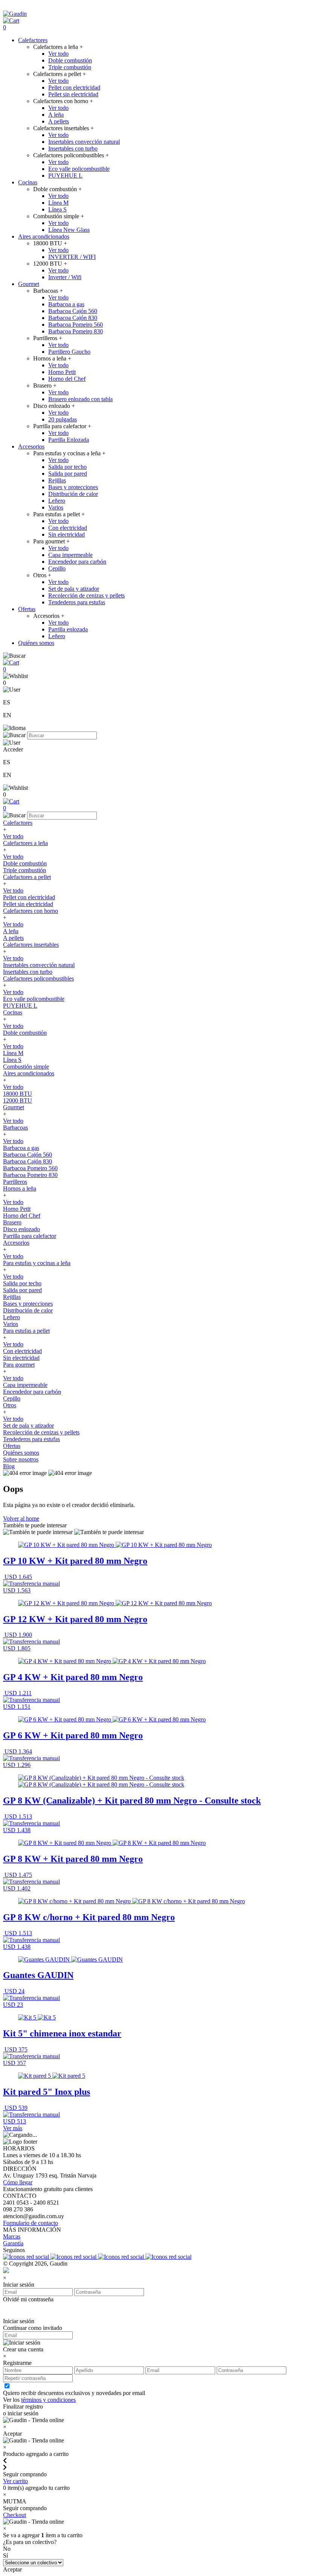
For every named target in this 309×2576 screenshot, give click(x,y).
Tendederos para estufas (77, 602)
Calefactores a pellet (27, 877)
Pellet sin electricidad (73, 94)
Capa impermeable (70, 555)
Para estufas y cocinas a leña (37, 1263)
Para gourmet (19, 1365)
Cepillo (57, 568)
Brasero (12, 1222)
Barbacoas (15, 1128)
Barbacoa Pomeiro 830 (76, 331)
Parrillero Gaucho (69, 352)
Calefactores (33, 40)
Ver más (13, 2128)
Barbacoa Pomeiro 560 (76, 325)
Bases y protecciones (73, 487)
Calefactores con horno (31, 911)
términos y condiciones (48, 2400)
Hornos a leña (20, 1188)
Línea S (57, 209)
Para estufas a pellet (26, 1331)
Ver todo (58, 54)
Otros (10, 1405)
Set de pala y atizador (74, 589)
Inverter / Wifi (65, 277)
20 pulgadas (63, 419)
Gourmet (29, 284)
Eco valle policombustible (79, 169)
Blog (9, 1466)
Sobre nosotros (21, 1459)
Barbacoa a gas (66, 304)
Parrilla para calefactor (30, 1236)
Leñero (57, 501)
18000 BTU (18, 1094)
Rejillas (57, 480)
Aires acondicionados (44, 236)
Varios (56, 507)
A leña (56, 115)
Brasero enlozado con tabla (80, 399)
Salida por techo (67, 467)
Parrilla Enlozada (69, 440)
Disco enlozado (21, 1229)
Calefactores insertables (31, 945)
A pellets (59, 121)
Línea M (58, 203)
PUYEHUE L (65, 176)
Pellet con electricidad (74, 87)
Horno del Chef (67, 379)
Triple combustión (70, 67)
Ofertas (27, 609)
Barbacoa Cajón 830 (73, 318)
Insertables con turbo (73, 148)
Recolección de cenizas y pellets (86, 595)
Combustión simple (26, 1067)
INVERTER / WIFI (72, 257)
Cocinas (28, 182)
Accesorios (31, 446)
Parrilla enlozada (68, 629)
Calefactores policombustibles (38, 979)
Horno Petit (62, 372)
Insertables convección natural (84, 142)
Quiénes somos (36, 643)
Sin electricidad (67, 535)
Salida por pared (68, 474)
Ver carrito (15, 2481)
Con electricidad (68, 528)
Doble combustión (70, 60)
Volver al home (21, 1518)
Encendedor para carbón (77, 562)
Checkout (15, 2515)
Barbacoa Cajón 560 (73, 311)
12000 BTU (18, 1100)
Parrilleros (15, 1182)
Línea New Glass (69, 230)
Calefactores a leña (25, 843)
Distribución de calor (73, 494)
